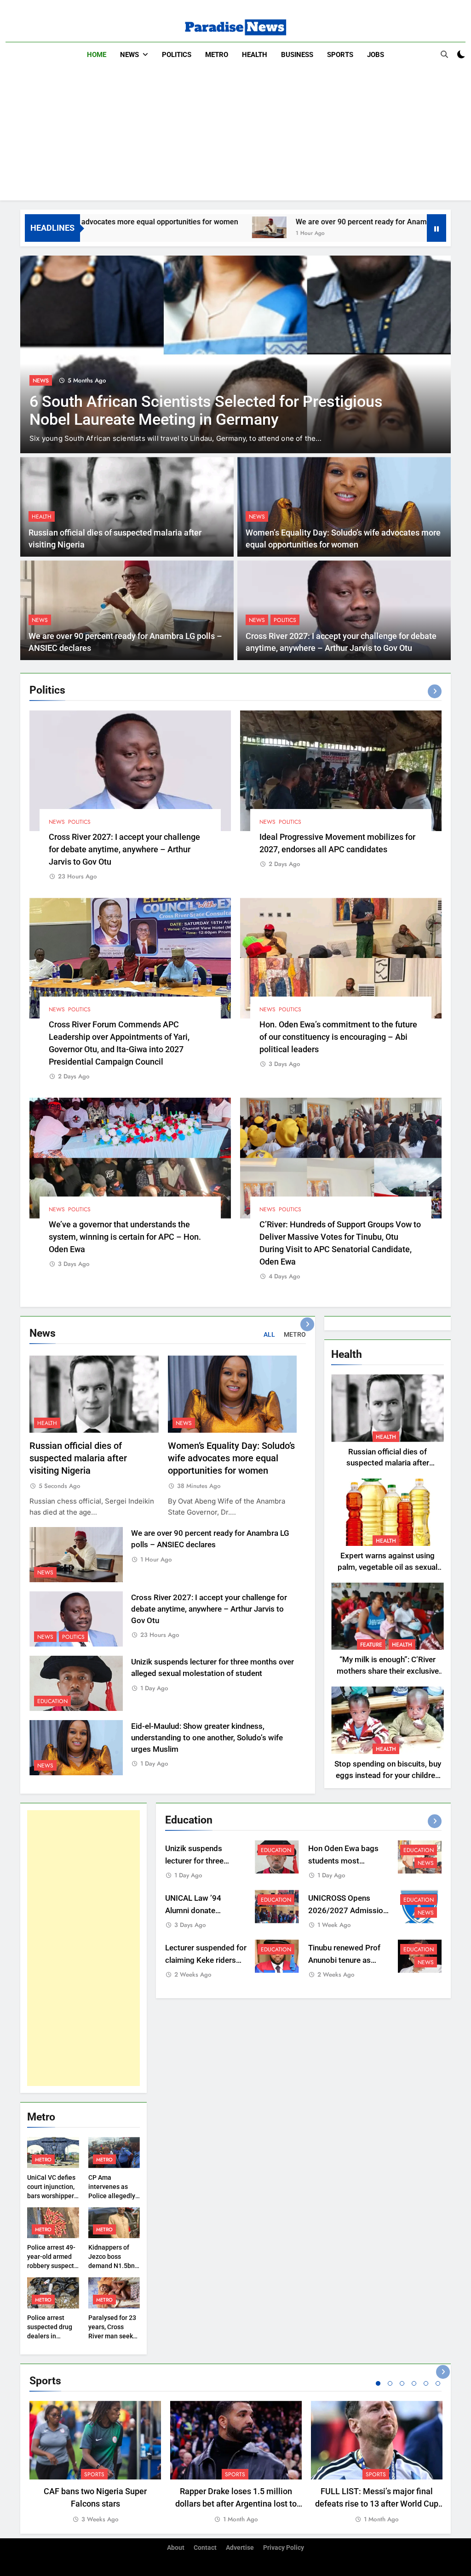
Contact (205, 2548)
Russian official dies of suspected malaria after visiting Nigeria (78, 1458)
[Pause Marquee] (437, 228)
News (129, 55)
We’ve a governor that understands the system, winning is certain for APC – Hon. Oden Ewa (125, 1237)
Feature (371, 1645)
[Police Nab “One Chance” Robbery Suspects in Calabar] (235, 354)
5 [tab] (426, 2383)
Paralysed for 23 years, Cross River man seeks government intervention (112, 2336)
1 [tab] (378, 2383)
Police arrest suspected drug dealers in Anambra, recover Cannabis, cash (53, 2336)
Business (297, 55)
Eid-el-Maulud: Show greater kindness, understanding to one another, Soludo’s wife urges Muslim (207, 1738)
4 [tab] (414, 2383)
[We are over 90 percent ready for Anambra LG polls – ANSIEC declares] (174, 227)
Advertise (240, 2548)
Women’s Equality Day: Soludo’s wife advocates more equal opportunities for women (231, 1458)
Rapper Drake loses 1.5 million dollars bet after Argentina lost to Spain (236, 2504)
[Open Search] (444, 54)
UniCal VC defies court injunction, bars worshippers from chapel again (52, 2196)
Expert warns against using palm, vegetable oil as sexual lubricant (388, 1567)
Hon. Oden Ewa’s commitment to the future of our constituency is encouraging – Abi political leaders (338, 1037)
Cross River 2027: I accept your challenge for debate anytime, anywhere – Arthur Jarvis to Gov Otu (124, 849)
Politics (177, 55)
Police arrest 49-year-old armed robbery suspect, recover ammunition (51, 2266)
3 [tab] (402, 2383)
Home (97, 55)
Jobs (376, 55)
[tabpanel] (95, 2463)
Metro (217, 55)
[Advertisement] (235, 136)
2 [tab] (390, 2383)
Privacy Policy (284, 2548)
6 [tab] (438, 2383)
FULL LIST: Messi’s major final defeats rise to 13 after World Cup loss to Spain (377, 2504)
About (176, 2548)
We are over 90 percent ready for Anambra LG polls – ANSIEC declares (318, 222)
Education (52, 1701)
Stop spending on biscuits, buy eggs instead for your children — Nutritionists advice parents (388, 1775)
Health (255, 55)
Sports (340, 55)
